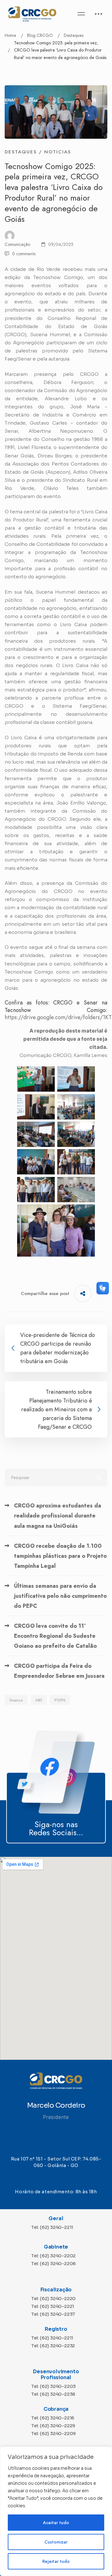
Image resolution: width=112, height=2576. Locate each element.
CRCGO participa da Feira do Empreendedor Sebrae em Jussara (59, 1671)
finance (16, 1700)
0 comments (24, 254)
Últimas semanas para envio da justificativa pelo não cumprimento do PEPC (60, 1596)
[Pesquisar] (56, 1477)
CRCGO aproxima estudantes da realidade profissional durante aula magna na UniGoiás (58, 1516)
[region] (56, 2511)
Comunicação (17, 244)
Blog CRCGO (40, 35)
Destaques (74, 35)
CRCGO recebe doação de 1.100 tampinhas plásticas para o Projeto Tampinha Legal (60, 1556)
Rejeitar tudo (56, 2561)
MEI (39, 1700)
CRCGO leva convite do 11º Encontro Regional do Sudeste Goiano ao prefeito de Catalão (55, 1636)
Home (10, 35)
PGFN (60, 1700)
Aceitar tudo (56, 2523)
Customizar (56, 2542)
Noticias (58, 152)
